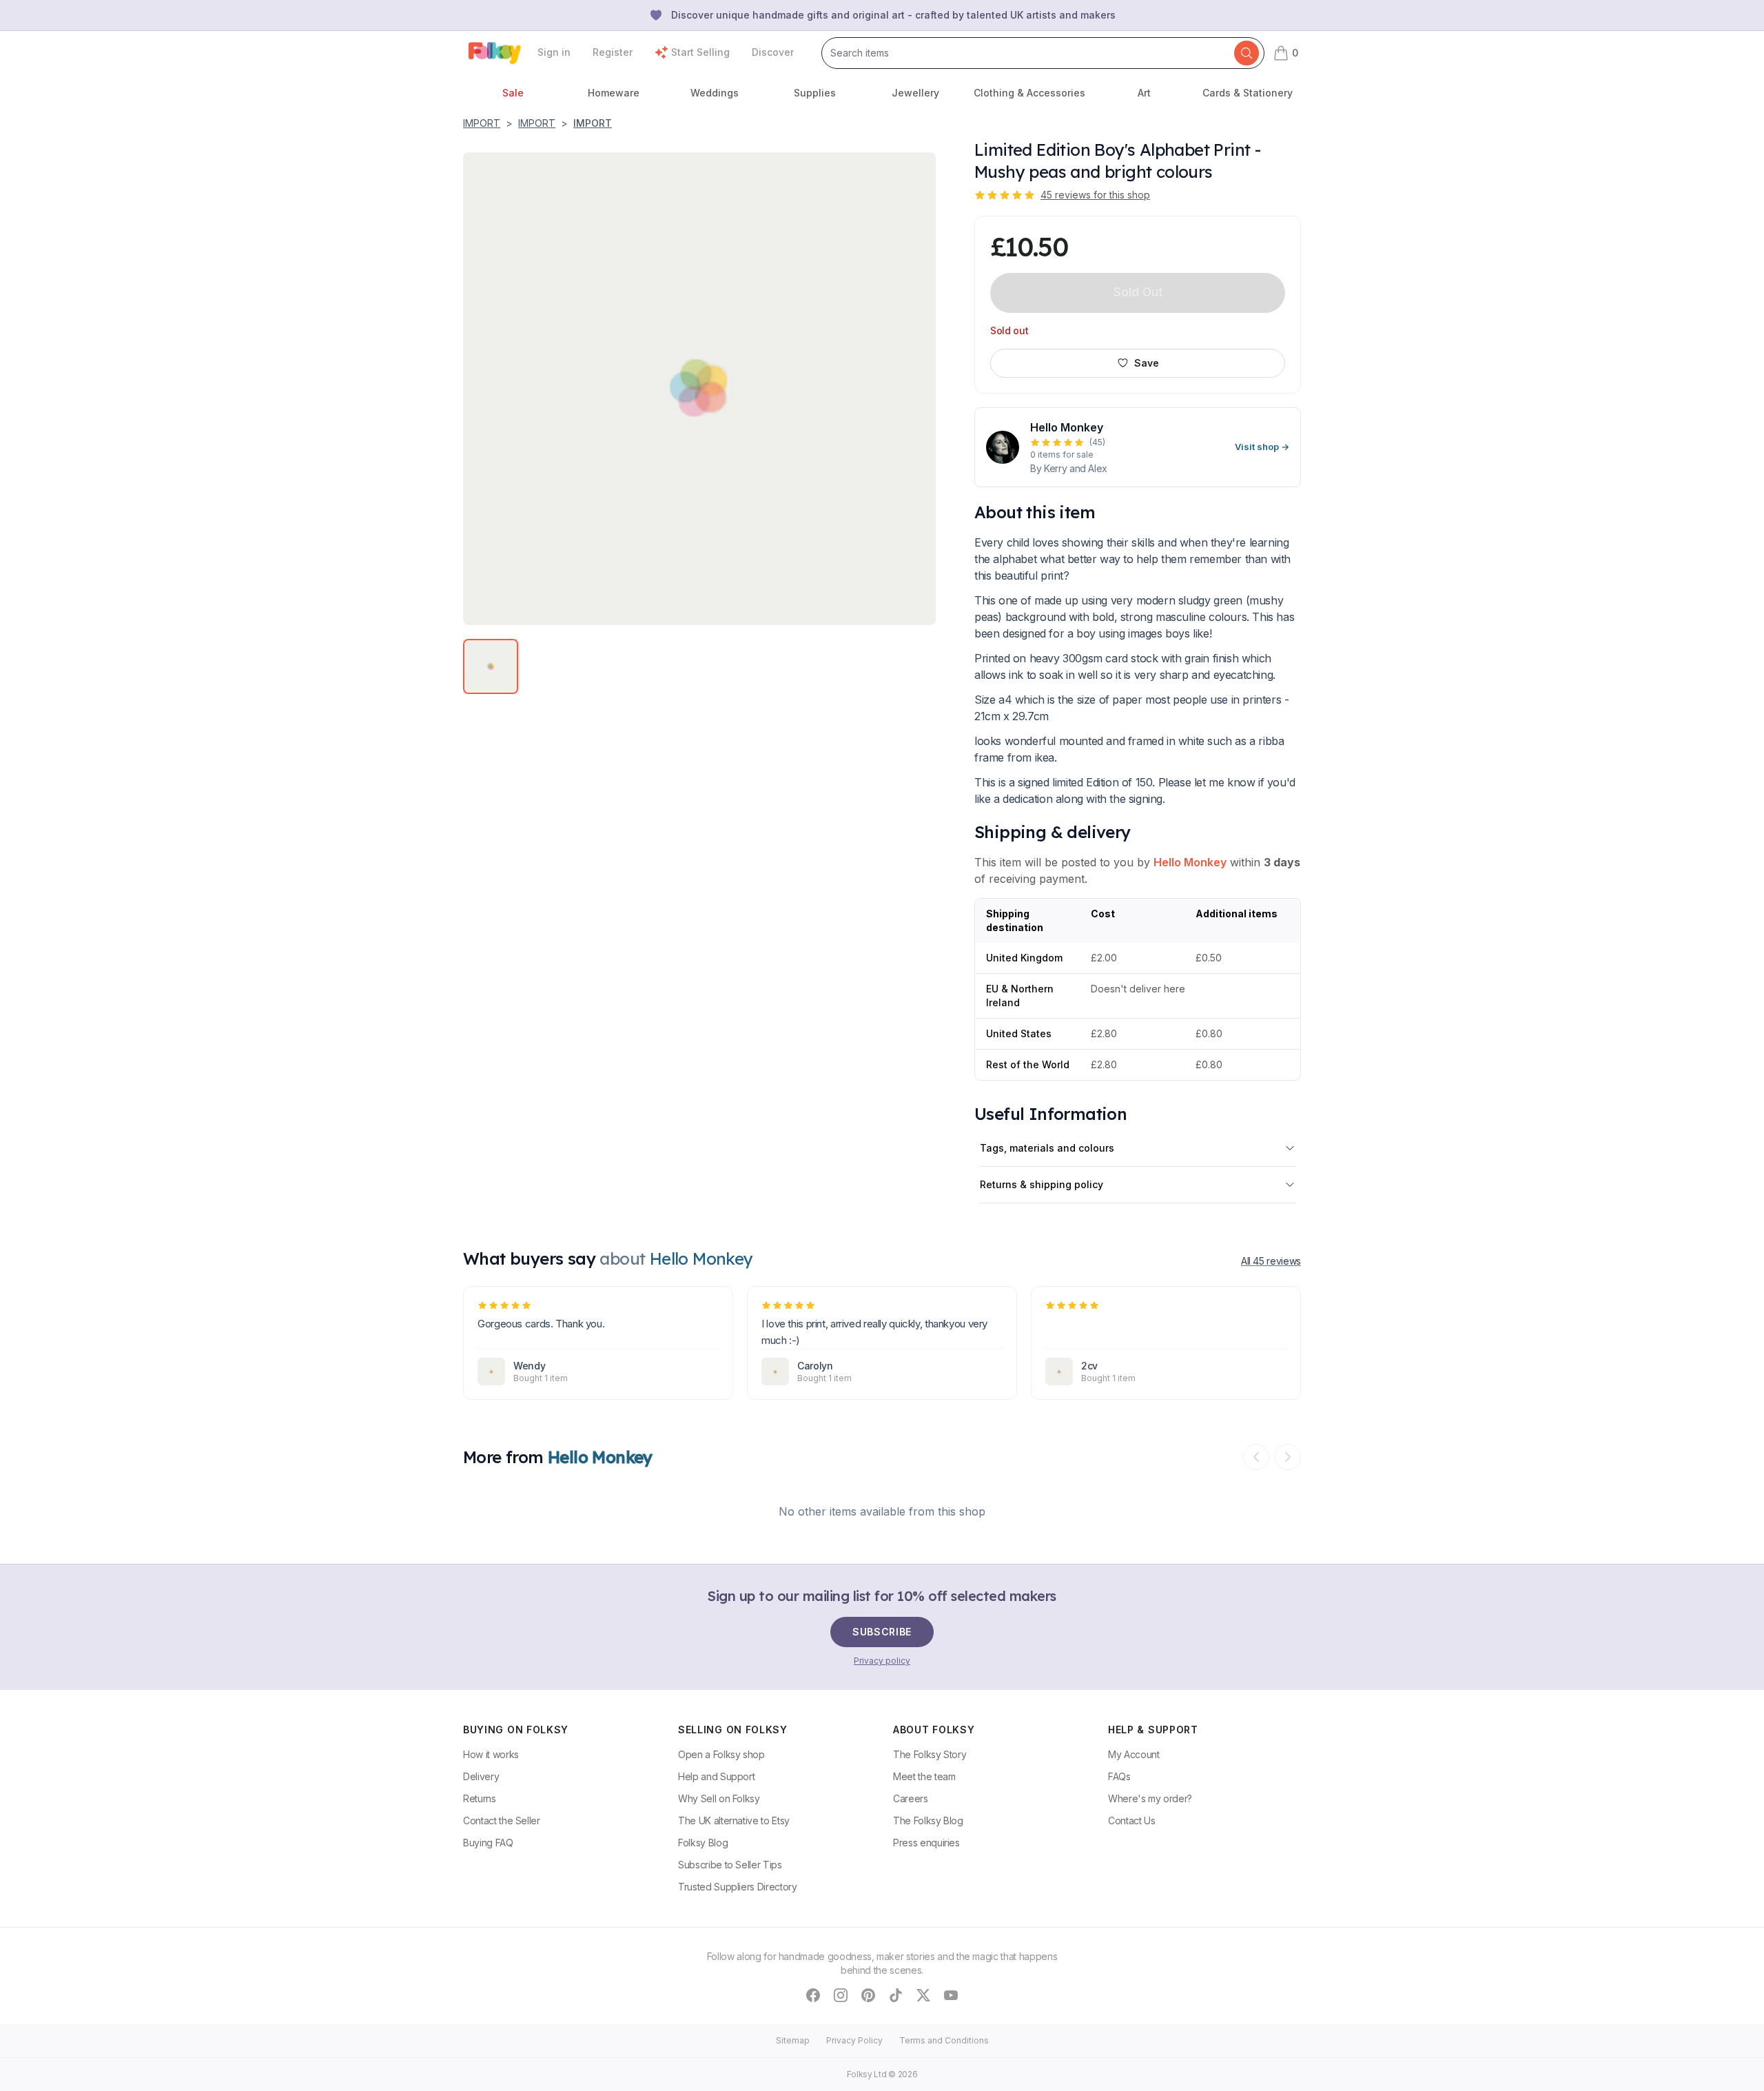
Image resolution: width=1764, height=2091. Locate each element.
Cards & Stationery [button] (1248, 93)
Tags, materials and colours (1047, 1148)
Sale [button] (513, 93)
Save (1147, 363)
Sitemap (793, 2040)
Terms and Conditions (944, 2040)
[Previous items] (1256, 1457)
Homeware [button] (614, 93)
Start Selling (700, 52)
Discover (773, 52)
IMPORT (482, 123)
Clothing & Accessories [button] (1029, 93)
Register (613, 52)
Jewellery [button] (915, 93)
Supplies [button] (815, 93)
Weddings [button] (715, 93)
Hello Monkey (1190, 862)
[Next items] (1288, 1457)
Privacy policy (882, 1661)
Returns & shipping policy (1042, 1184)
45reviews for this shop (1095, 195)
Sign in (554, 52)
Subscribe (882, 1632)
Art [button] (1144, 93)
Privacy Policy (854, 2040)
